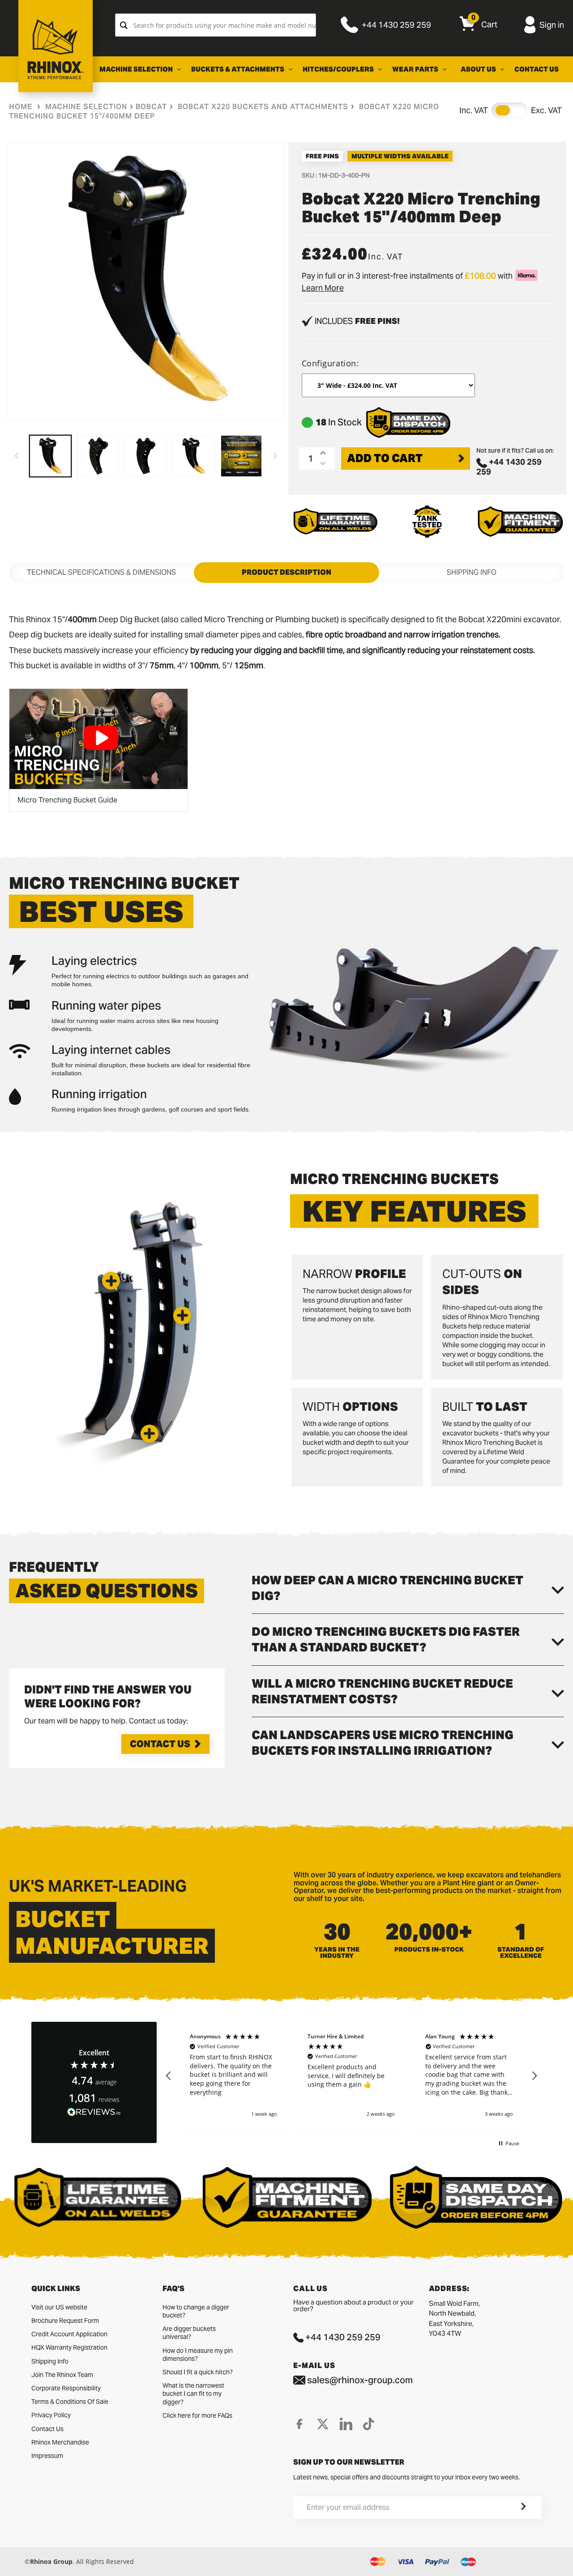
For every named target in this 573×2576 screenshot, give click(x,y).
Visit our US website (59, 2307)
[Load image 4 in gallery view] (194, 456)
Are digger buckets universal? (189, 2333)
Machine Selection (86, 107)
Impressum (47, 2456)
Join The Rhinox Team (62, 2375)
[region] (351, 2076)
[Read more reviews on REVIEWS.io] (94, 2112)
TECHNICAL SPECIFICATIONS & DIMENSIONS (101, 572)
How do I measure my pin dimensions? (198, 2355)
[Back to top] (9, 2562)
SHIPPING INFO (472, 572)
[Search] (124, 25)
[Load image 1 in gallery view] (50, 456)
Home (21, 107)
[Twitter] (323, 2424)
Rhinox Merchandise (60, 2442)
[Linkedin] (346, 2424)
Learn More (323, 288)
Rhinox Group (51, 2561)
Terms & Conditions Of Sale (70, 2402)
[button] (150, 1434)
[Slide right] (275, 456)
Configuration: (330, 363)
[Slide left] (17, 456)
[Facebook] (299, 2424)
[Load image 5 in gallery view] (242, 456)
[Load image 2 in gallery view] (98, 456)
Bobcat (151, 107)
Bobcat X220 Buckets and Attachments (263, 107)
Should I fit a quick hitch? (198, 2372)
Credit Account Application (69, 2334)
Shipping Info (50, 2361)
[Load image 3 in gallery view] (146, 456)
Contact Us (160, 1744)
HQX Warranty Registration (69, 2347)
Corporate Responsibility (66, 2388)
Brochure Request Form (65, 2321)
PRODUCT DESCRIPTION (286, 572)
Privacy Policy (51, 2415)
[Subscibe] (513, 2508)
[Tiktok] (369, 2424)
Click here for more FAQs (197, 2415)
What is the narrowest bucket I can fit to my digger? (193, 2394)
